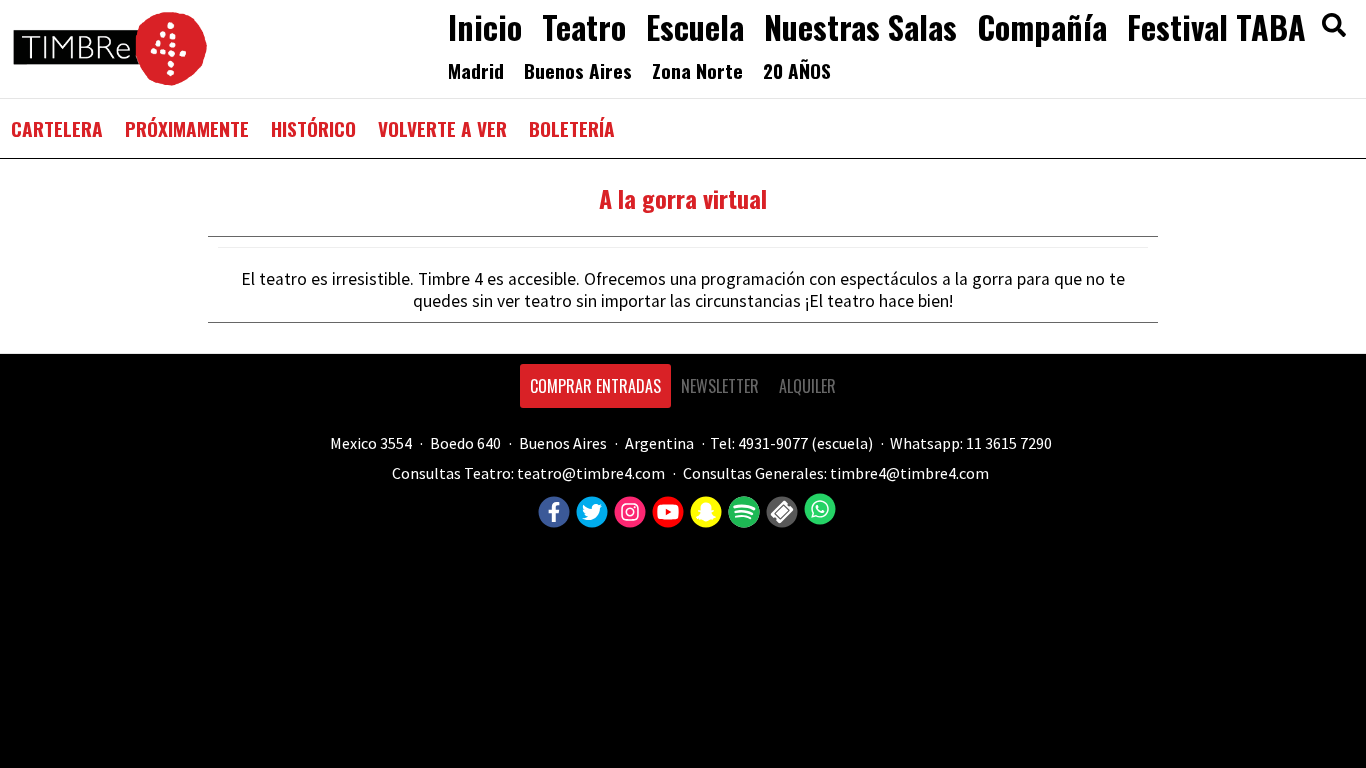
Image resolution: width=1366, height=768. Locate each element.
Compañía (1042, 26)
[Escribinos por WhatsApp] (817, 509)
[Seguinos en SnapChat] (703, 513)
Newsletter (720, 386)
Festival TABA (1216, 26)
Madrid (476, 70)
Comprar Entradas (595, 386)
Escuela (695, 26)
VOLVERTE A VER (442, 128)
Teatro (584, 26)
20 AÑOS (797, 70)
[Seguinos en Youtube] (665, 513)
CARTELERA (57, 128)
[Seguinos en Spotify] (741, 513)
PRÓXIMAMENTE (187, 128)
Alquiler (807, 386)
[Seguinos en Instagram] (627, 513)
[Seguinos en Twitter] (589, 513)
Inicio (485, 26)
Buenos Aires (578, 70)
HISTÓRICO (313, 128)
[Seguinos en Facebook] (551, 513)
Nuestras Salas (860, 26)
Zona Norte (697, 70)
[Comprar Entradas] (779, 513)
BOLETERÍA (572, 128)
